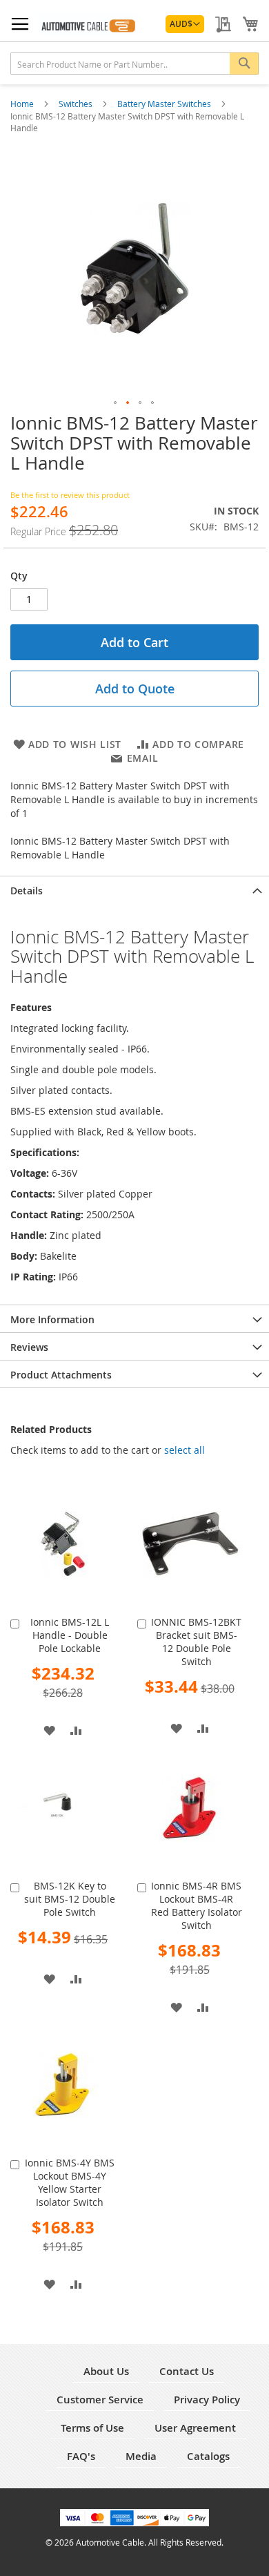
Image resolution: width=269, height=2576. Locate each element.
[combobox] (134, 64)
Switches (77, 104)
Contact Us (187, 2371)
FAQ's (81, 2456)
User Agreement (195, 2428)
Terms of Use (92, 2428)
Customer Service (100, 2400)
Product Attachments (61, 1375)
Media (141, 2456)
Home (23, 104)
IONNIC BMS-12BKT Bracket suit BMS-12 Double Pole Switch (196, 1642)
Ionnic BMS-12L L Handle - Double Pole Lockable (70, 1635)
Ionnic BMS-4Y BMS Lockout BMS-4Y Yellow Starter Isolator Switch (70, 2182)
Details (27, 891)
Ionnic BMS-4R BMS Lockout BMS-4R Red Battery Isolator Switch (197, 1905)
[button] (185, 24)
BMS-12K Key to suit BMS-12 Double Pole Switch (70, 1899)
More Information (52, 1319)
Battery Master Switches (165, 104)
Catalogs (208, 2456)
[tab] (134, 890)
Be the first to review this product (70, 495)
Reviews (29, 1347)
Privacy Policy (207, 2400)
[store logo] (88, 24)
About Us (106, 2371)
